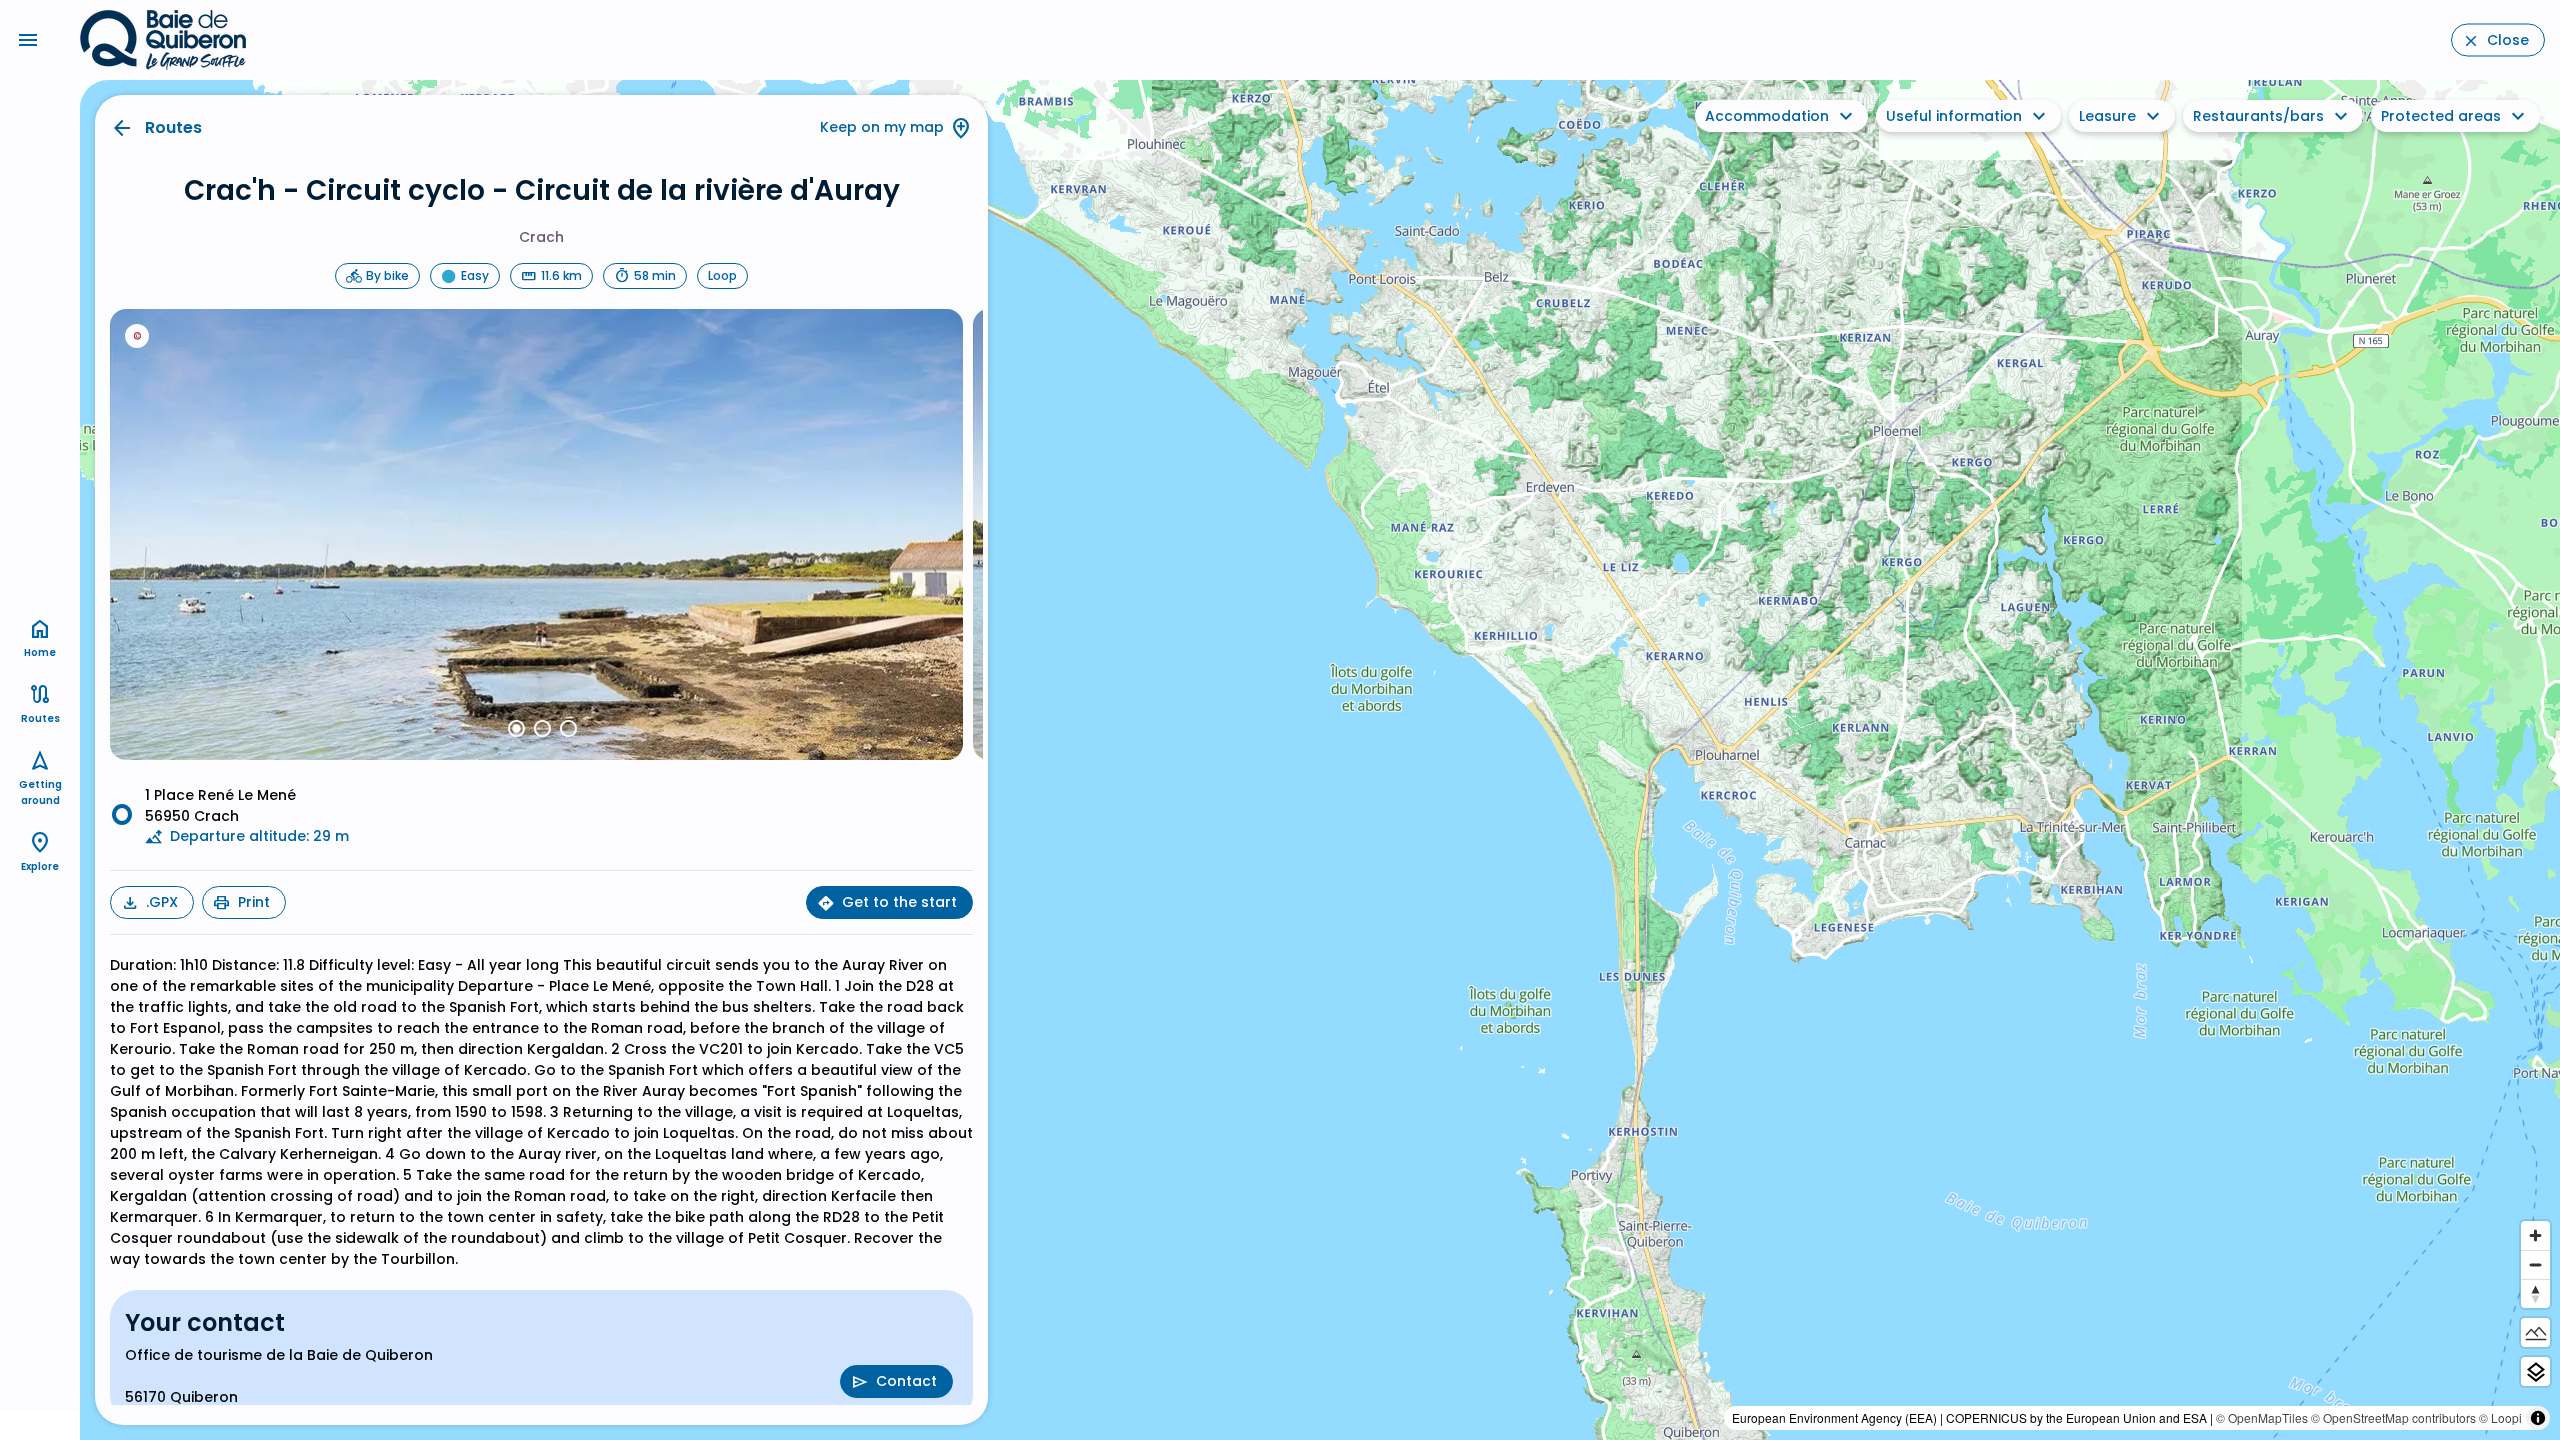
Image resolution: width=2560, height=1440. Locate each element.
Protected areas (2441, 116)
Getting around (40, 792)
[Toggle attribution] (2538, 1418)
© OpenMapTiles (2262, 1417)
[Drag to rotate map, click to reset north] (2535, 1293)
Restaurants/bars (2258, 116)
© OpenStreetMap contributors (2393, 1417)
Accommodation (1767, 116)
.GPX (162, 902)
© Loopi (2500, 1417)
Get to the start (899, 902)
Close (2508, 40)
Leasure (2107, 116)
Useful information (1954, 116)
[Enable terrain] (2535, 1332)
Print (254, 902)
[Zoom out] (2535, 1264)
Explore (40, 866)
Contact (906, 1381)
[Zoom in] (2535, 1235)
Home (40, 652)
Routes (173, 127)
